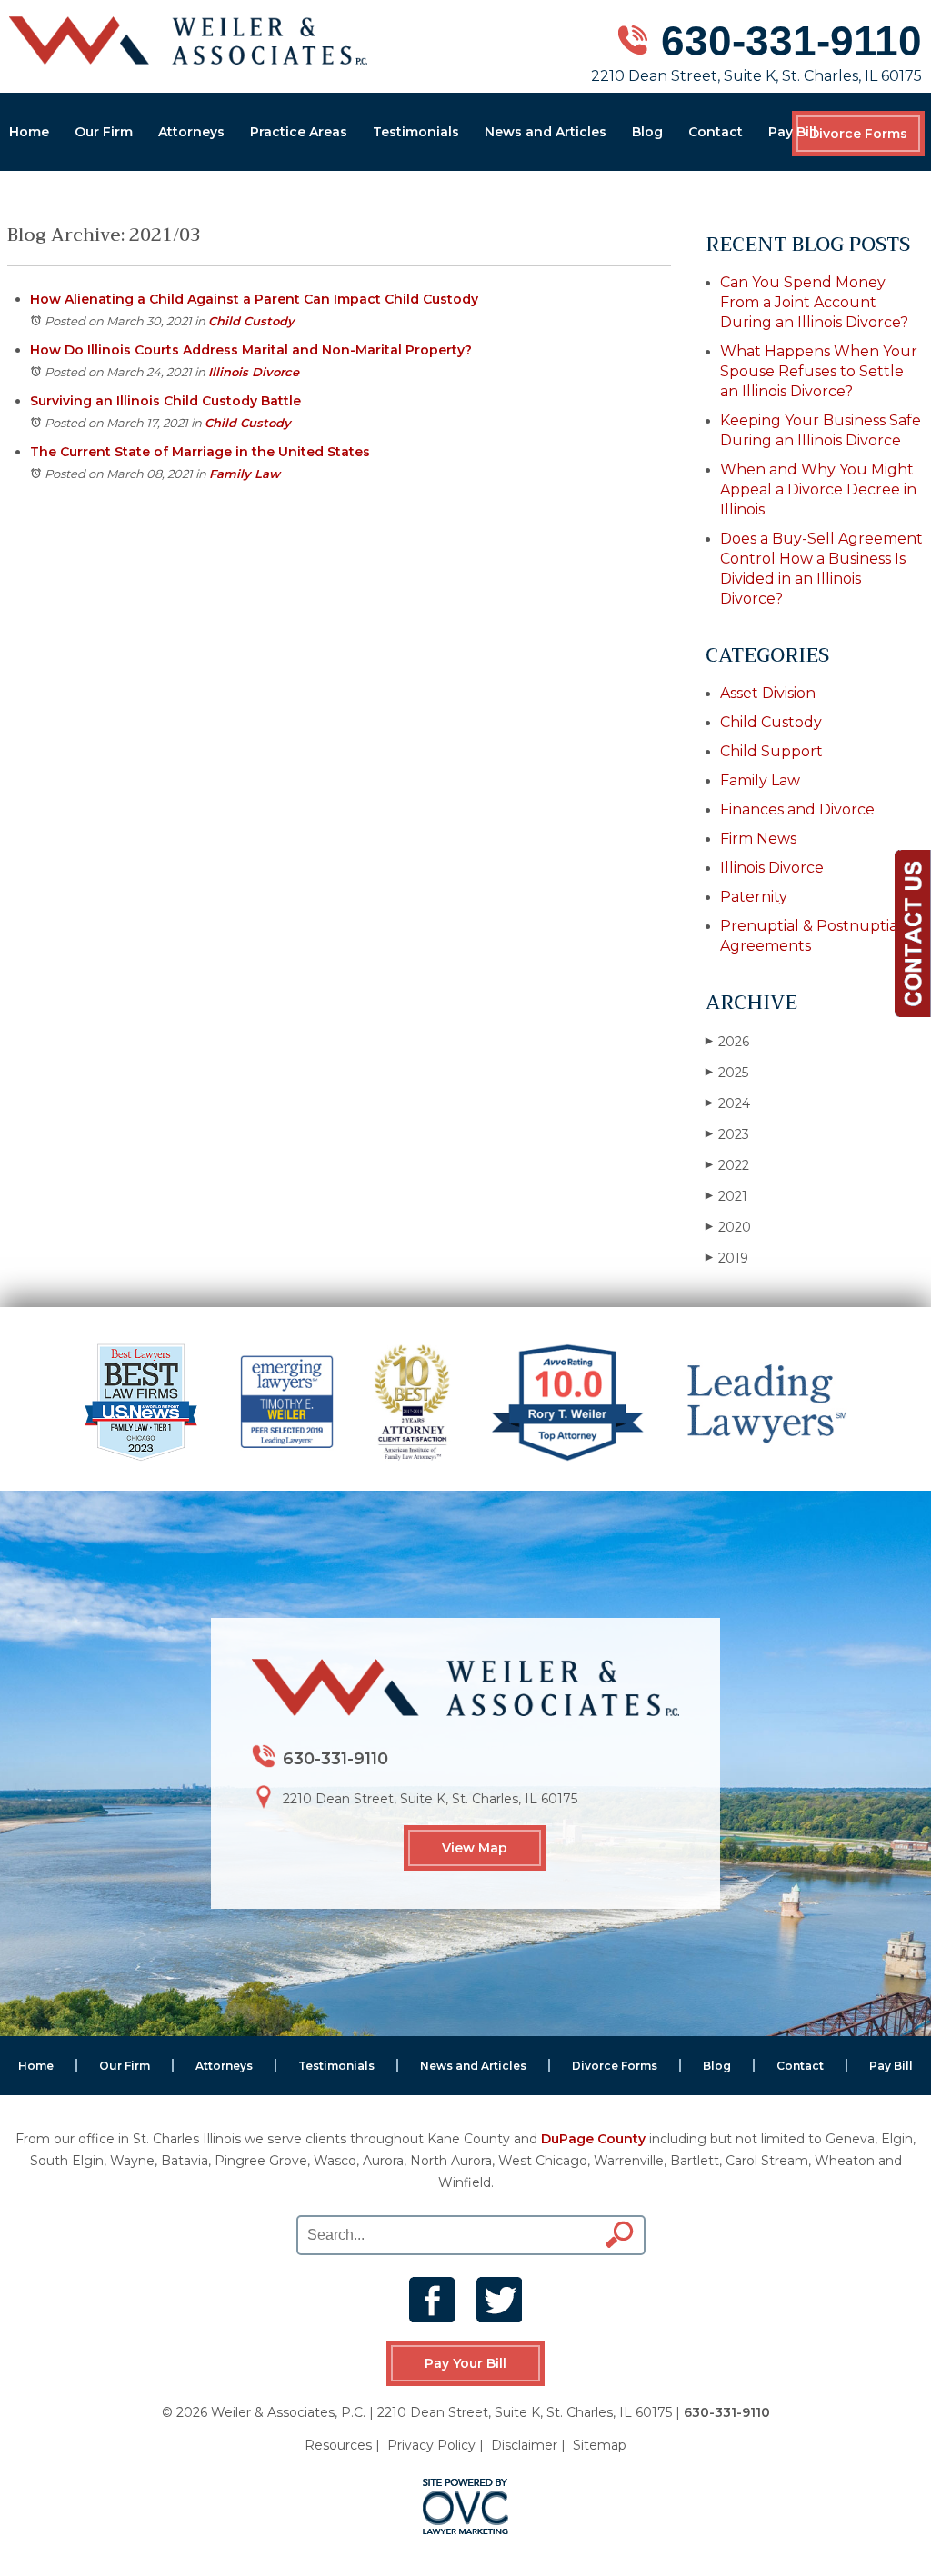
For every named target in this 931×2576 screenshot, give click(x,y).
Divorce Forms (858, 134)
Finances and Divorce (797, 809)
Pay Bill (792, 132)
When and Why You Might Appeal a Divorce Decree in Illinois (818, 489)
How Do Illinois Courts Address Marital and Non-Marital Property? (251, 350)
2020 (728, 1227)
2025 (727, 1073)
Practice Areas (299, 132)
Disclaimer (524, 2445)
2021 (726, 1196)
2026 (727, 1042)
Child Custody (251, 321)
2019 (727, 1258)
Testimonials (416, 132)
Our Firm (104, 132)
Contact (716, 132)
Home (29, 132)
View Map (475, 1848)
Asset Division (768, 693)
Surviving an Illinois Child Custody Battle (165, 401)
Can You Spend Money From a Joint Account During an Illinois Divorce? (814, 302)
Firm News (758, 839)
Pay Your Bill (465, 2363)
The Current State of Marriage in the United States (200, 452)
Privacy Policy (431, 2445)
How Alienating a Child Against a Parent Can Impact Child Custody (254, 299)
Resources (338, 2445)
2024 (728, 1103)
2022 (727, 1165)
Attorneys (191, 132)
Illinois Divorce (254, 372)
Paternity (754, 897)
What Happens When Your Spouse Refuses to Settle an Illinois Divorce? (819, 371)
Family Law (245, 474)
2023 (727, 1134)
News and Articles (546, 132)
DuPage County (593, 2139)
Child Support (771, 751)
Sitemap (600, 2445)
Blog (647, 132)
